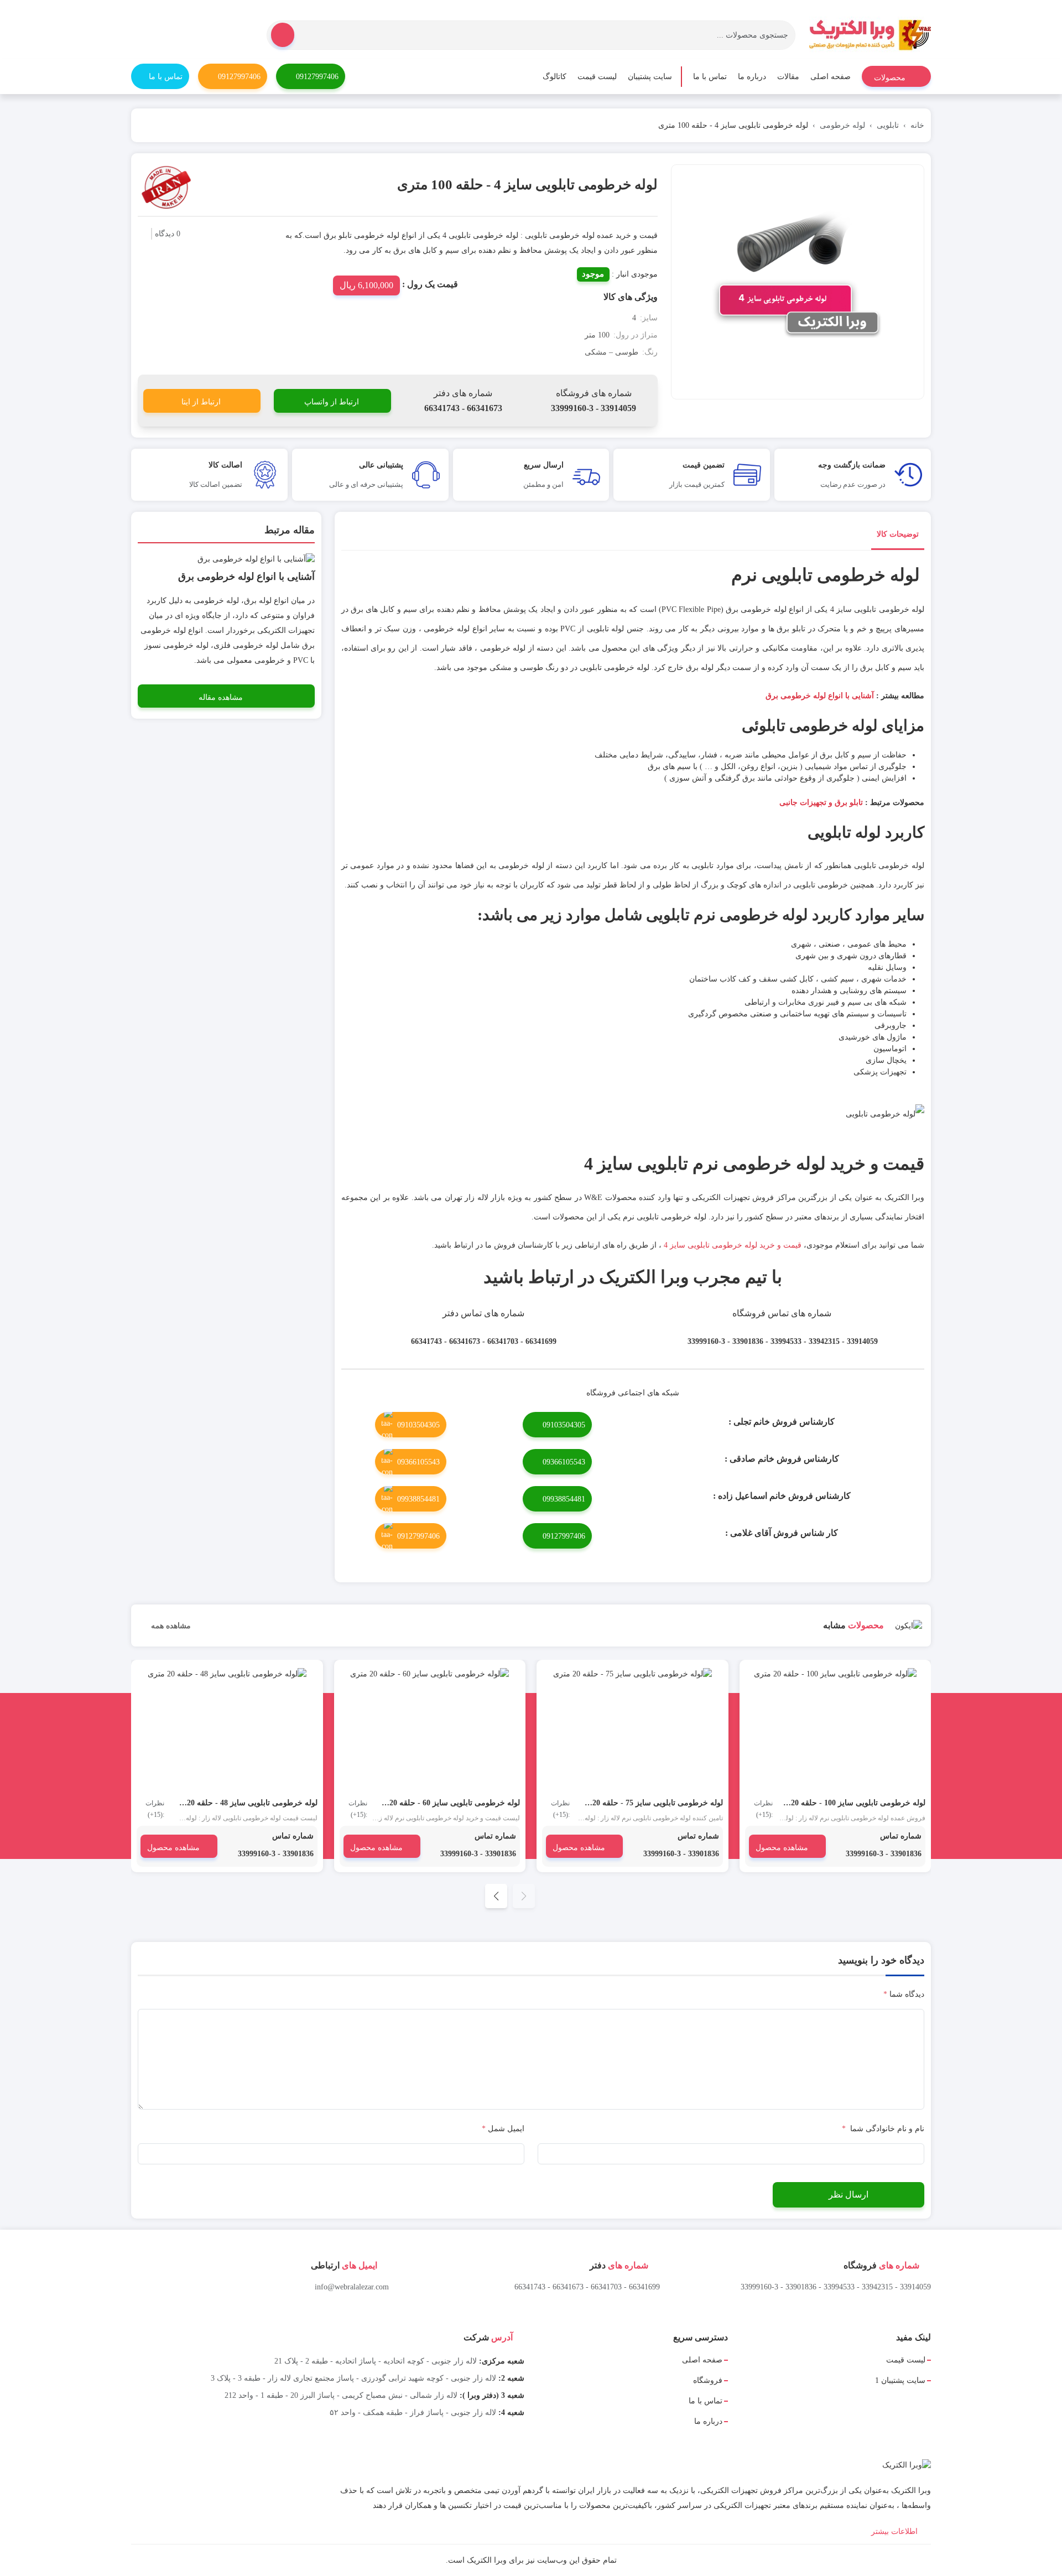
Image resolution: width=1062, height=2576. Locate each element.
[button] (496, 1896)
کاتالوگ (555, 77)
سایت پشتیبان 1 (900, 2380)
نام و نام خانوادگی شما (883, 2129)
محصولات (891, 78)
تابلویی (888, 125)
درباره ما (752, 77)
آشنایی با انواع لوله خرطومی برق (820, 696)
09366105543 (564, 1462)
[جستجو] (283, 35)
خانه (917, 125)
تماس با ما (710, 77)
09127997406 (317, 77)
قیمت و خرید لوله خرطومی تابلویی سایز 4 (733, 1245)
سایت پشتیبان (650, 77)
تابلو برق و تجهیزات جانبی (821, 803)
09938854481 (564, 1499)
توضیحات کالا (898, 534)
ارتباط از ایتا (201, 402)
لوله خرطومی (842, 125)
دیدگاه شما (904, 1994)
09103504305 (564, 1425)
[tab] (898, 536)
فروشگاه (708, 2380)
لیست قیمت (597, 77)
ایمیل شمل (503, 2129)
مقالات (788, 77)
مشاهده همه (170, 1626)
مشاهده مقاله (221, 697)
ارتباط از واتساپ (332, 402)
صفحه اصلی (831, 77)
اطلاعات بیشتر (896, 2531)
